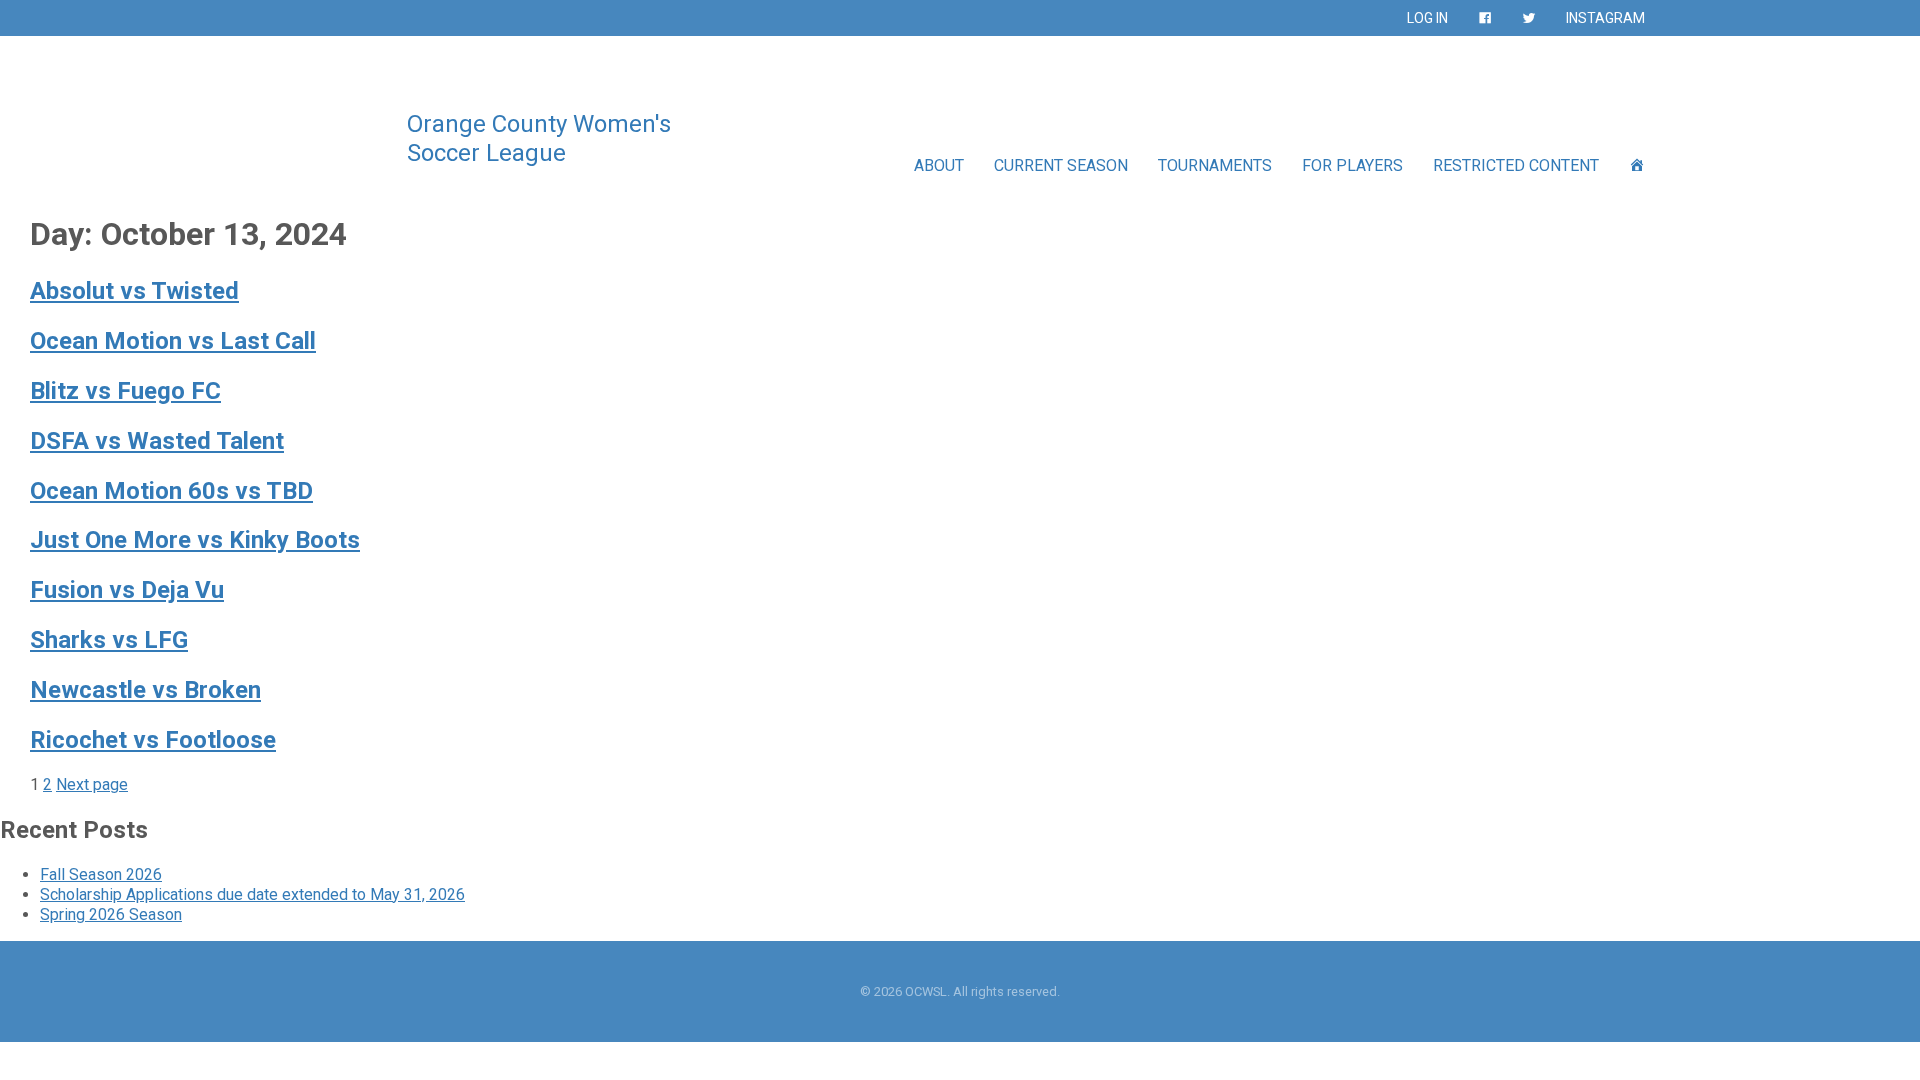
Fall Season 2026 (101, 874)
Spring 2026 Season (111, 914)
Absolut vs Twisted (134, 291)
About (939, 165)
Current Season (1061, 165)
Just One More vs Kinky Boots (195, 540)
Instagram (1605, 18)
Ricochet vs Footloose (153, 740)
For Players (1352, 165)
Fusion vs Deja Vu (127, 590)
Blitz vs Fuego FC (125, 391)
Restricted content (1516, 165)
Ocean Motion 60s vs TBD (171, 491)
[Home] (1637, 165)
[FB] (1485, 18)
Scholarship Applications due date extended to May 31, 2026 (252, 894)
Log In (1427, 18)
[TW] (1529, 18)
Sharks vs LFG (109, 640)
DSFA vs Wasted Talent (157, 441)
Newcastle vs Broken (145, 690)
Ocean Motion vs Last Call (173, 341)
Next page (92, 784)
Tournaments (1215, 165)
